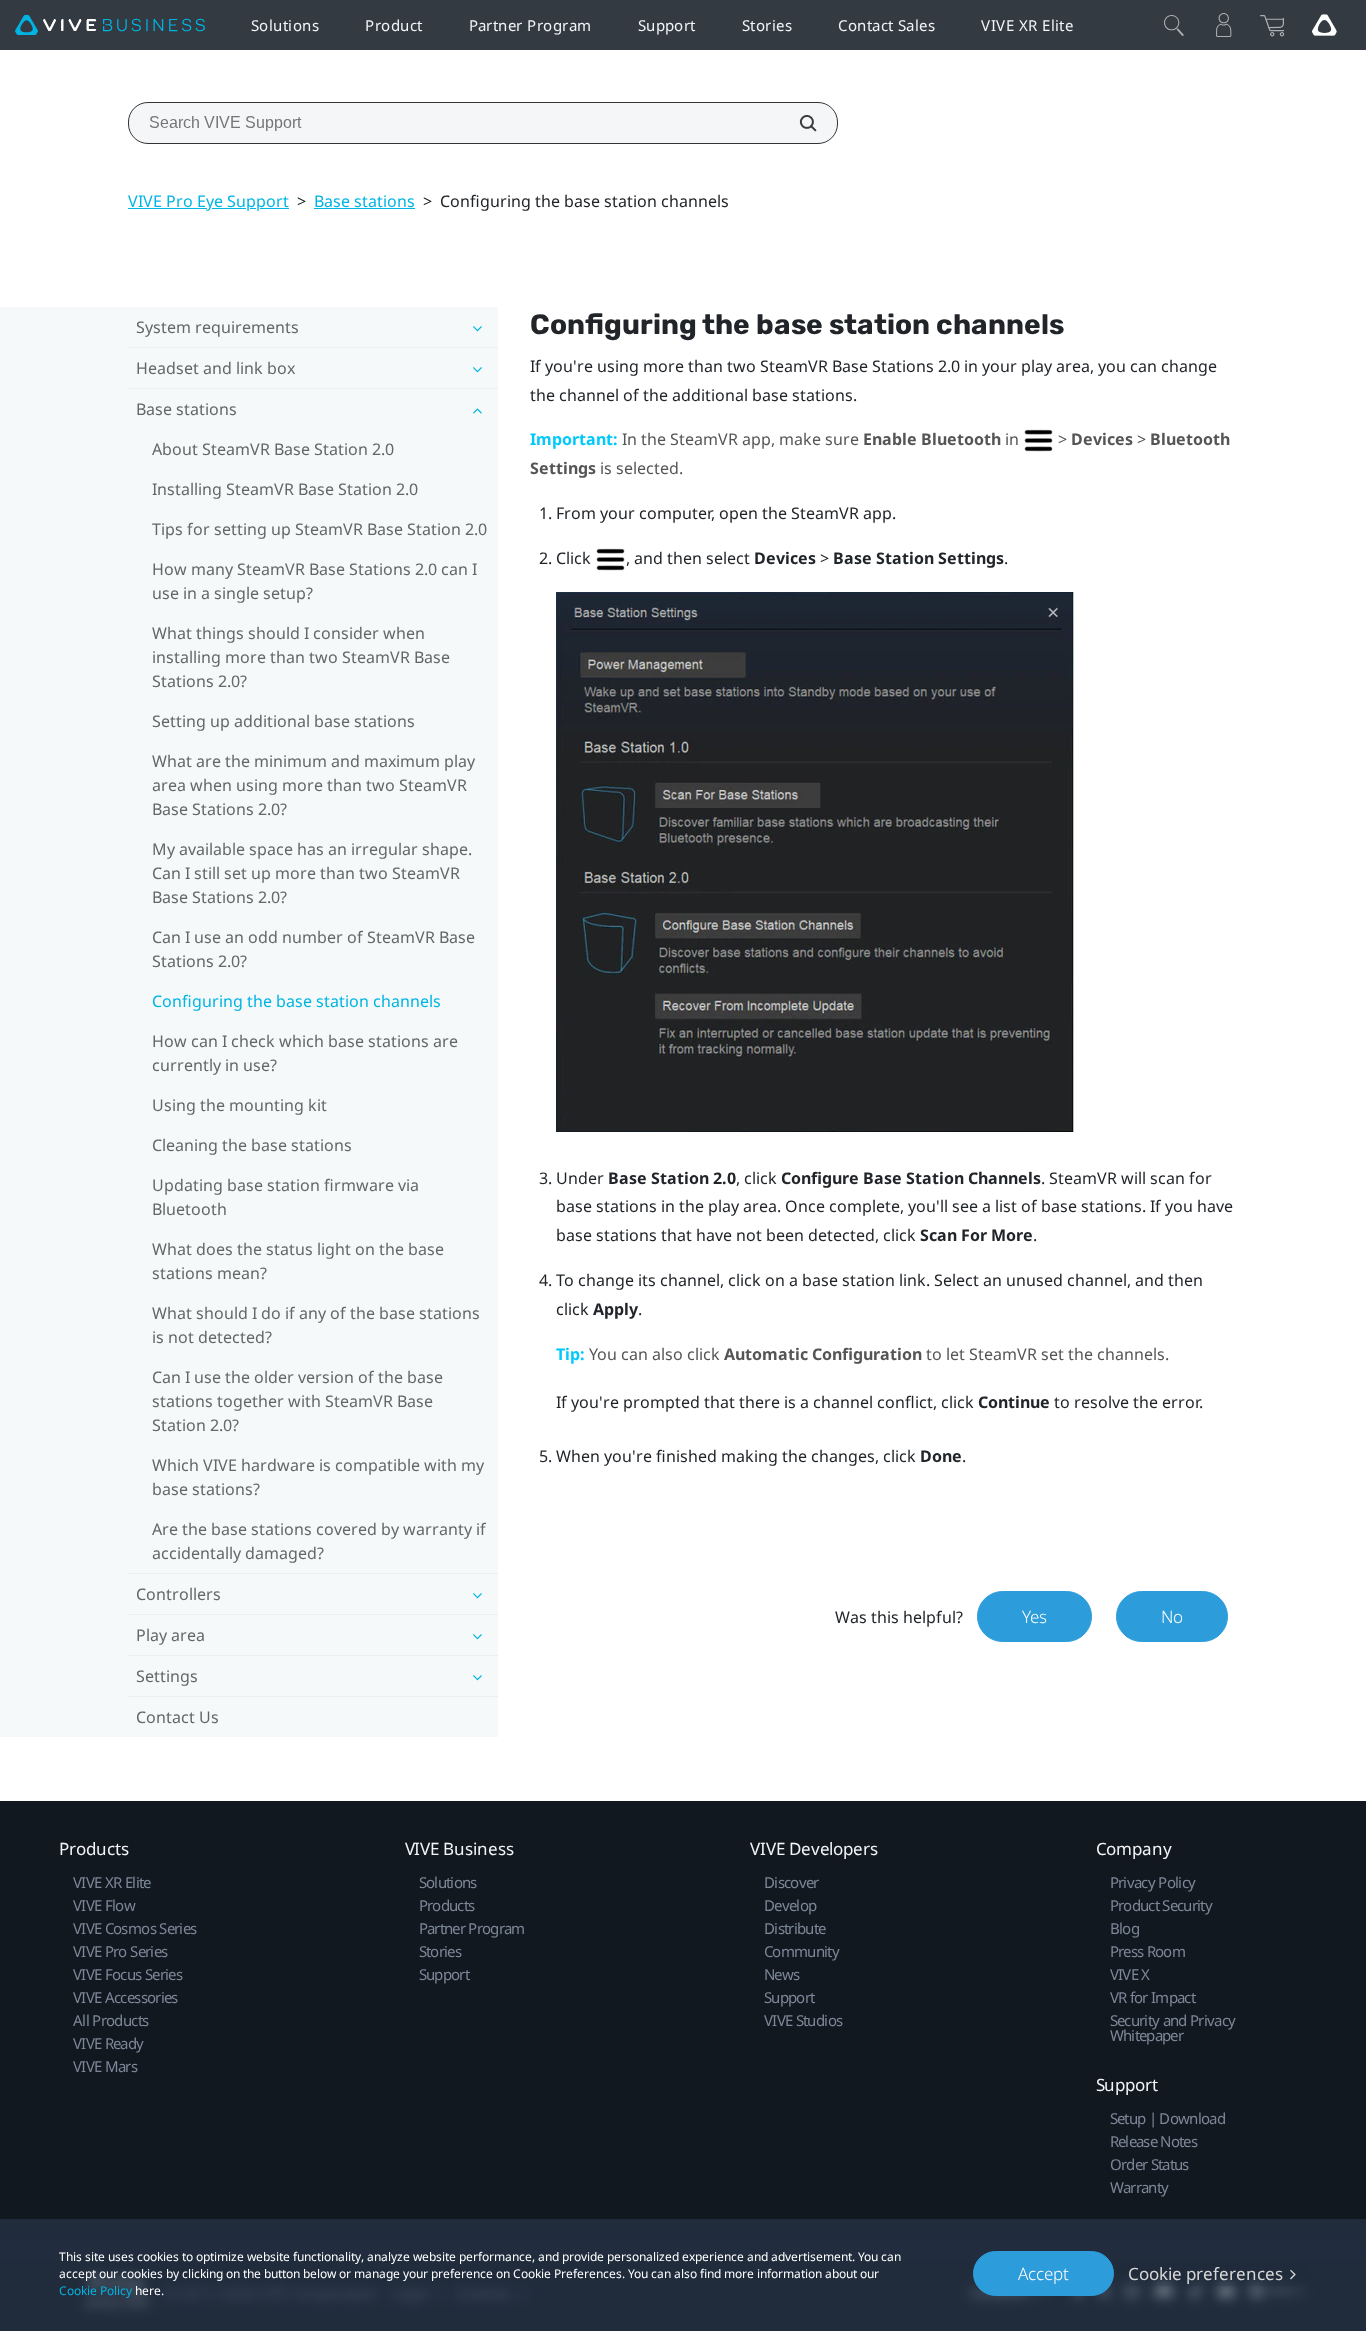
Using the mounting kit (239, 1105)
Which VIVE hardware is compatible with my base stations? (318, 1477)
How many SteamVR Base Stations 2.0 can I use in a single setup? (314, 581)
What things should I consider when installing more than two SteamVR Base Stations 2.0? (301, 657)
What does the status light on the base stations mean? (298, 1261)
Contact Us (177, 1717)
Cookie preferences (1205, 2273)
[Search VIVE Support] (797, 123)
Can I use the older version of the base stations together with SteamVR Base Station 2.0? (297, 1401)
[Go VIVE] (1324, 25)
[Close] (1174, 25)
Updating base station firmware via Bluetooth (285, 1197)
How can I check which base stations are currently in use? (305, 1053)
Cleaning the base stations (252, 1145)
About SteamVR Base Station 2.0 (273, 449)
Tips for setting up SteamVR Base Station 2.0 (319, 529)
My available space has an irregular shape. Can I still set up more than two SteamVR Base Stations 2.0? (312, 873)
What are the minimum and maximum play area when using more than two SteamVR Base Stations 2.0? (313, 785)
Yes (1034, 1616)
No (1172, 1616)
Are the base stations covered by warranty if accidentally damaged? (319, 1541)
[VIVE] (110, 25)
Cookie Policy (95, 2290)
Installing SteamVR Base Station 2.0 (285, 489)
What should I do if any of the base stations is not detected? (316, 1325)
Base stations (364, 201)
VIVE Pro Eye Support (208, 201)
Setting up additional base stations (283, 721)
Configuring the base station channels (296, 1001)
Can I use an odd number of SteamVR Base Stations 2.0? (313, 949)
